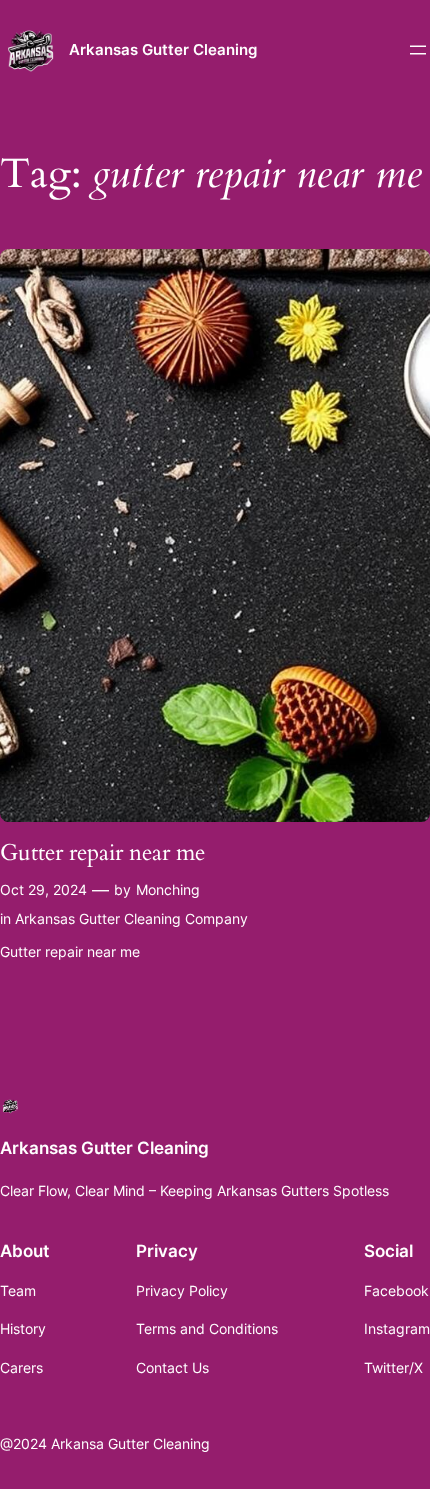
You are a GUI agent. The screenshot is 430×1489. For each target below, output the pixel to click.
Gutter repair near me (102, 853)
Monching (168, 889)
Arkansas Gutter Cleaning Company (131, 918)
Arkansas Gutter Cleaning (163, 50)
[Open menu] (418, 50)
